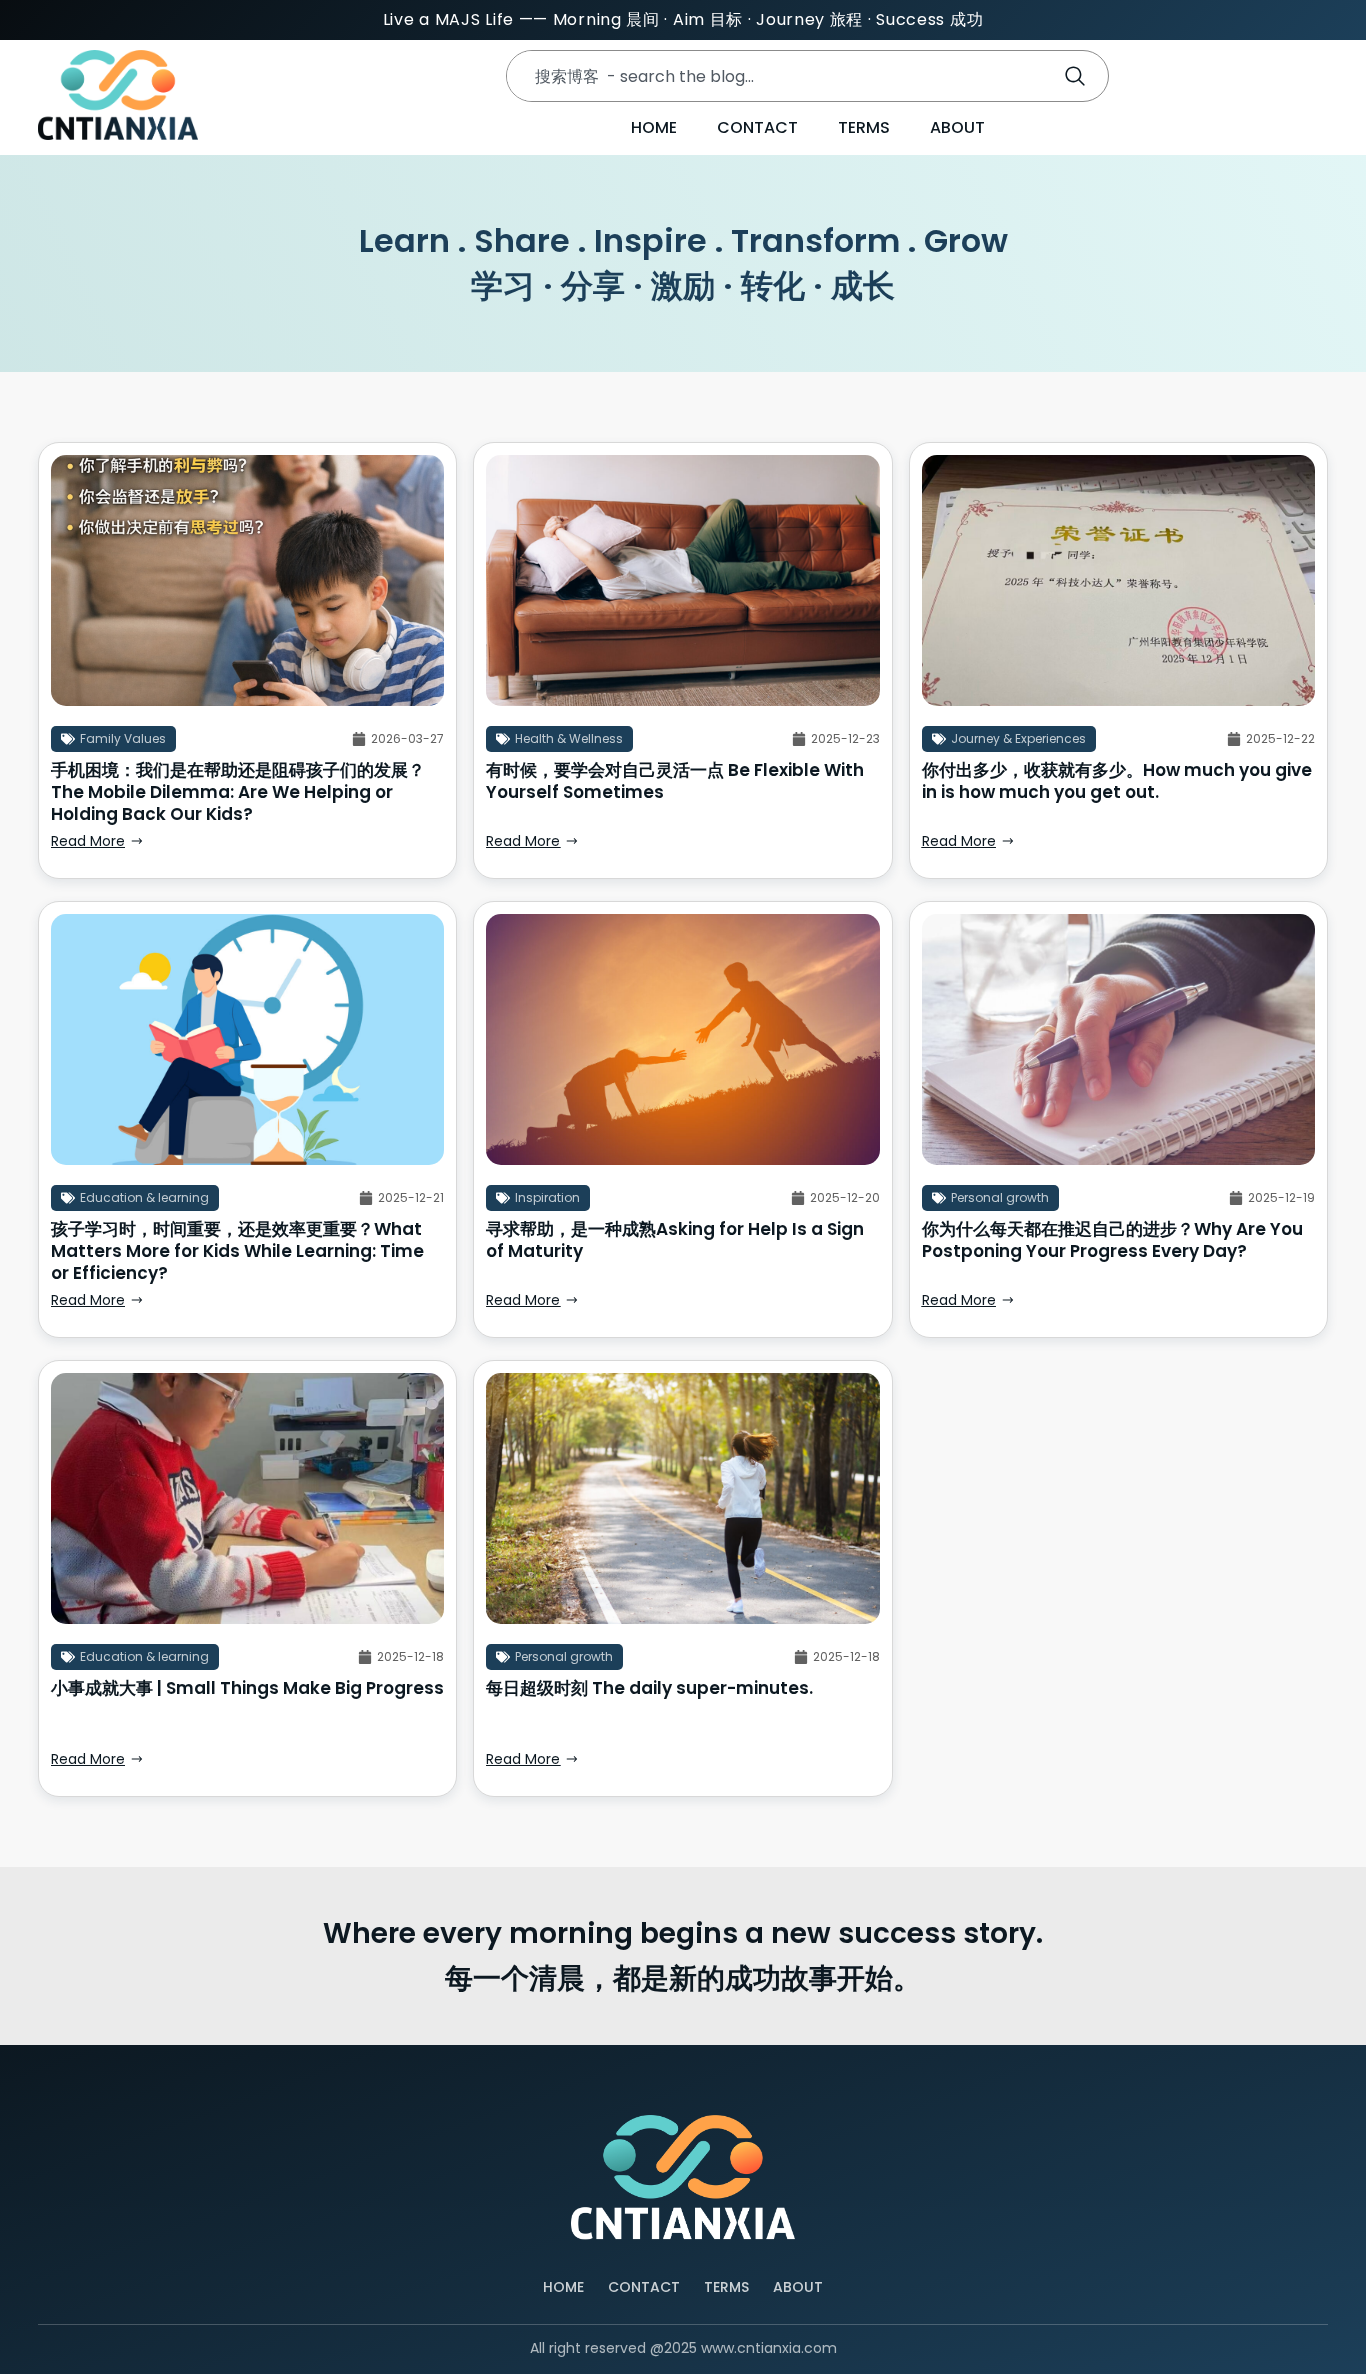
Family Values (123, 738)
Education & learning (144, 1197)
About (957, 127)
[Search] (1079, 76)
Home (654, 127)
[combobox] (775, 76)
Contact (757, 127)
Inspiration (547, 1197)
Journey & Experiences (1018, 738)
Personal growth (1000, 1197)
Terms (864, 127)
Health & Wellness (569, 738)
